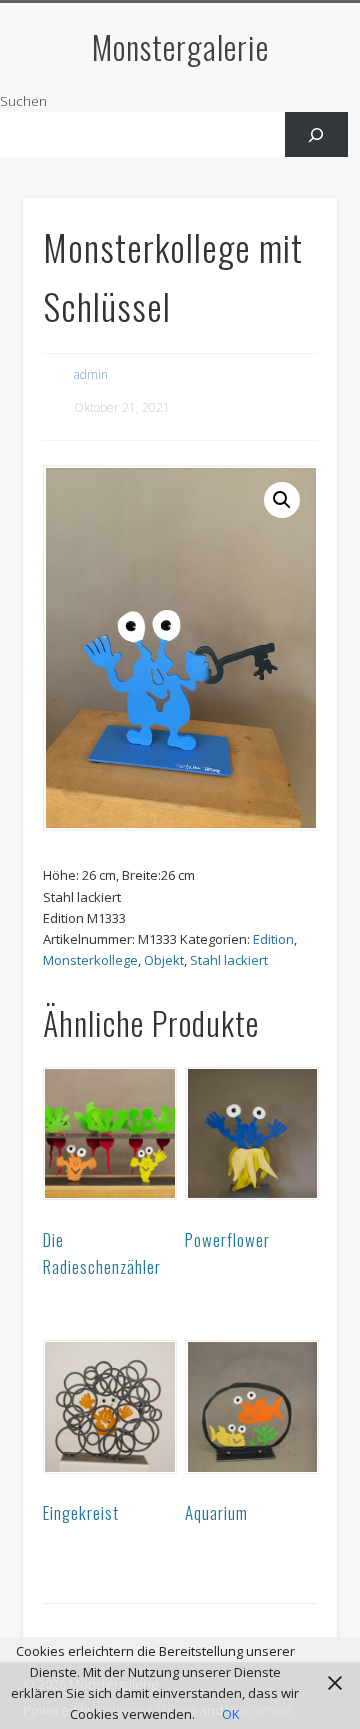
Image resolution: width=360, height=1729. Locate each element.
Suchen (23, 101)
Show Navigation (290, 179)
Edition (273, 939)
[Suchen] (316, 134)
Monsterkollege (90, 960)
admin (91, 374)
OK (231, 1714)
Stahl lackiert (229, 960)
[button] (282, 500)
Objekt (164, 960)
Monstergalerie (180, 46)
